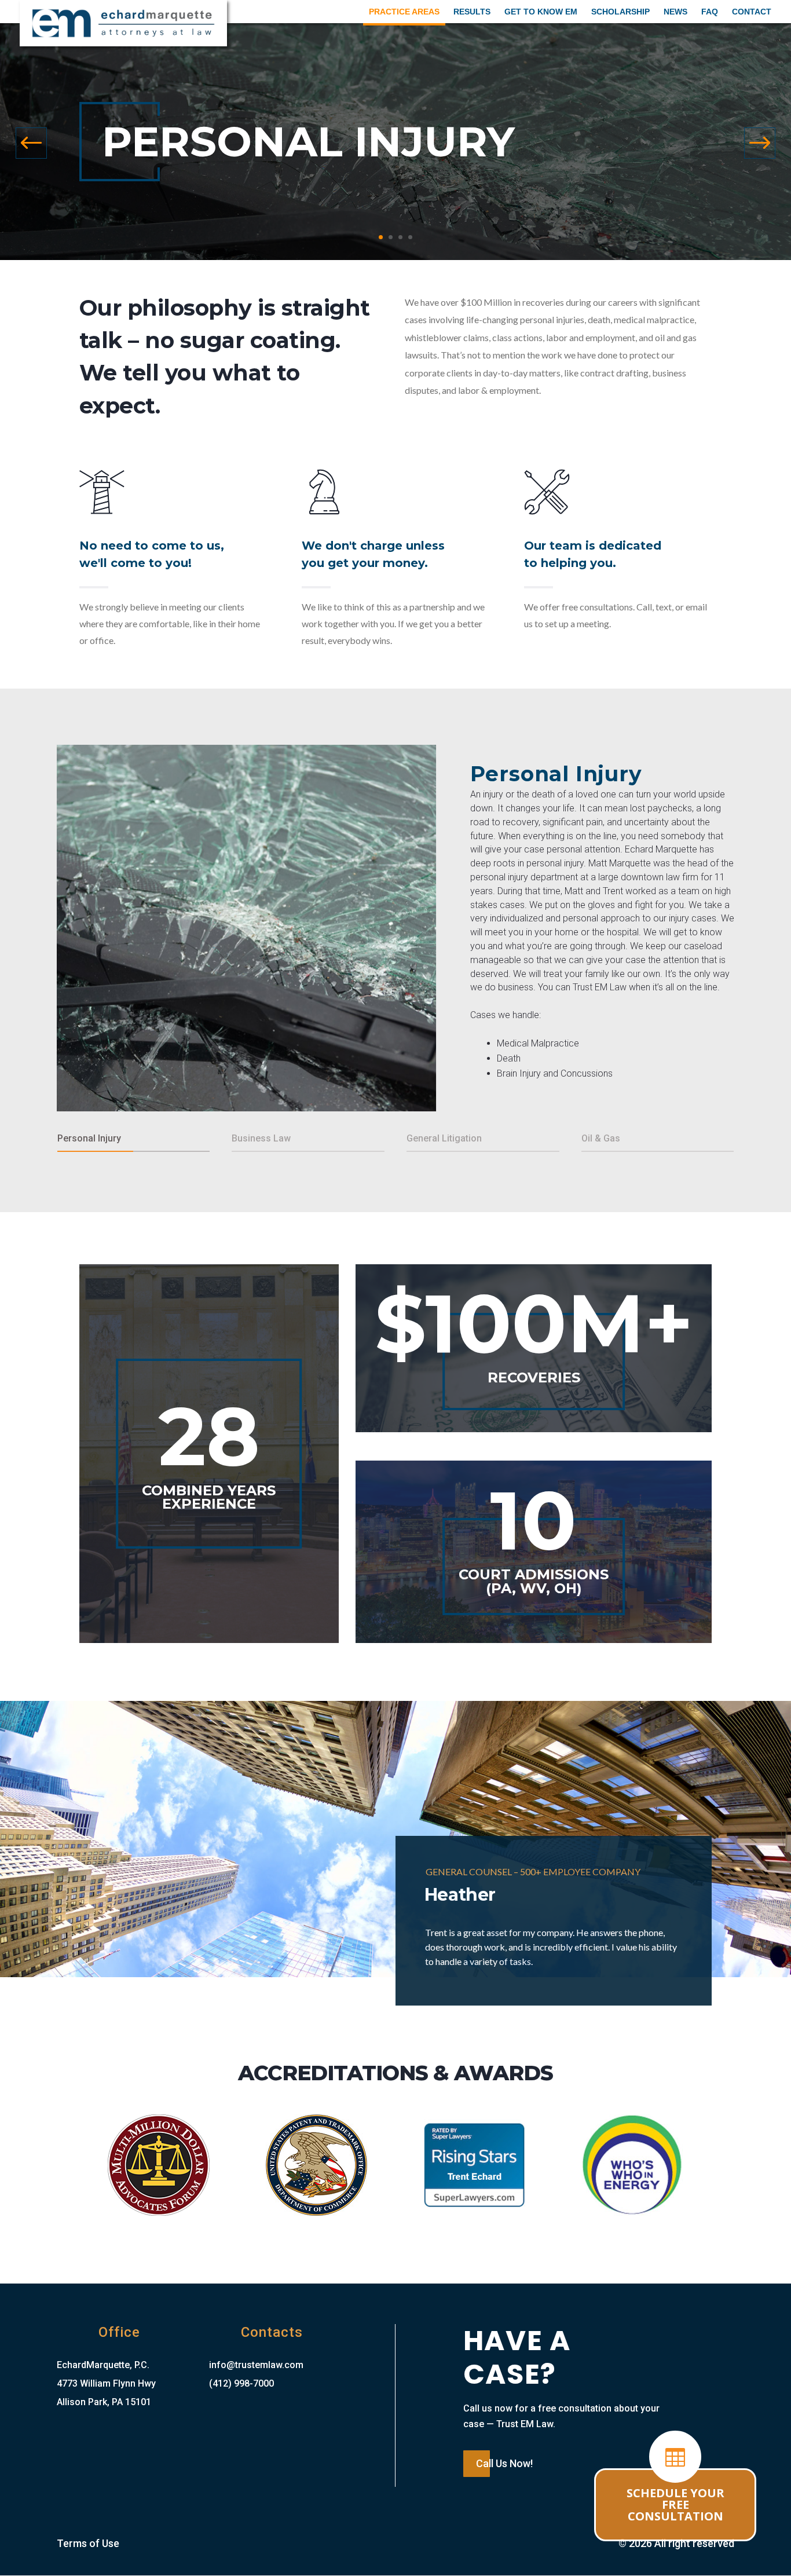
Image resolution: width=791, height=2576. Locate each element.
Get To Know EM (541, 12)
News (675, 12)
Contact (752, 12)
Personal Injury (556, 774)
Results (472, 12)
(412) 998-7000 (241, 2383)
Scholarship (620, 12)
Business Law (261, 1138)
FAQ (710, 12)
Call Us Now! (504, 2463)
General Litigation (444, 1138)
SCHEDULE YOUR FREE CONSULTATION (675, 2504)
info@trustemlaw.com (256, 2365)
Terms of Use (88, 2543)
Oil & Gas (601, 1138)
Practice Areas (404, 12)
